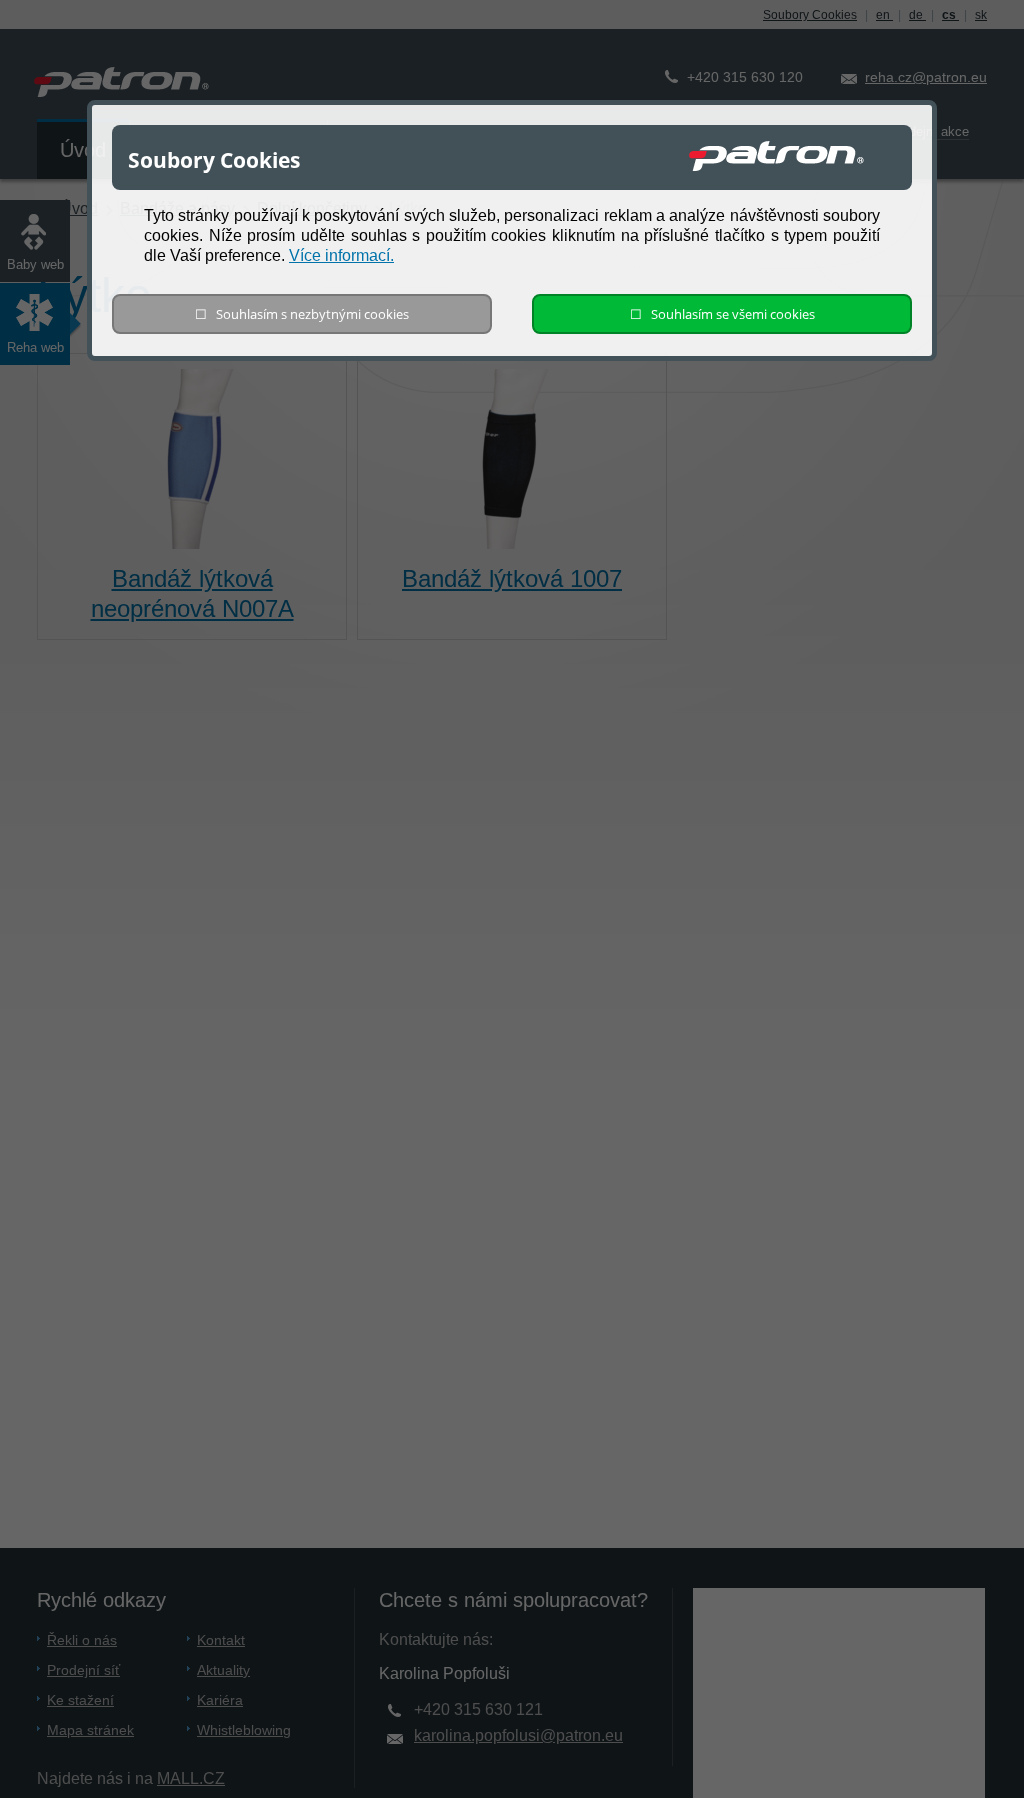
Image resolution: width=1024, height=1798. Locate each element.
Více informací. (341, 255)
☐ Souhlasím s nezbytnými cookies (302, 314)
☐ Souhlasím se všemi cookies (722, 314)
